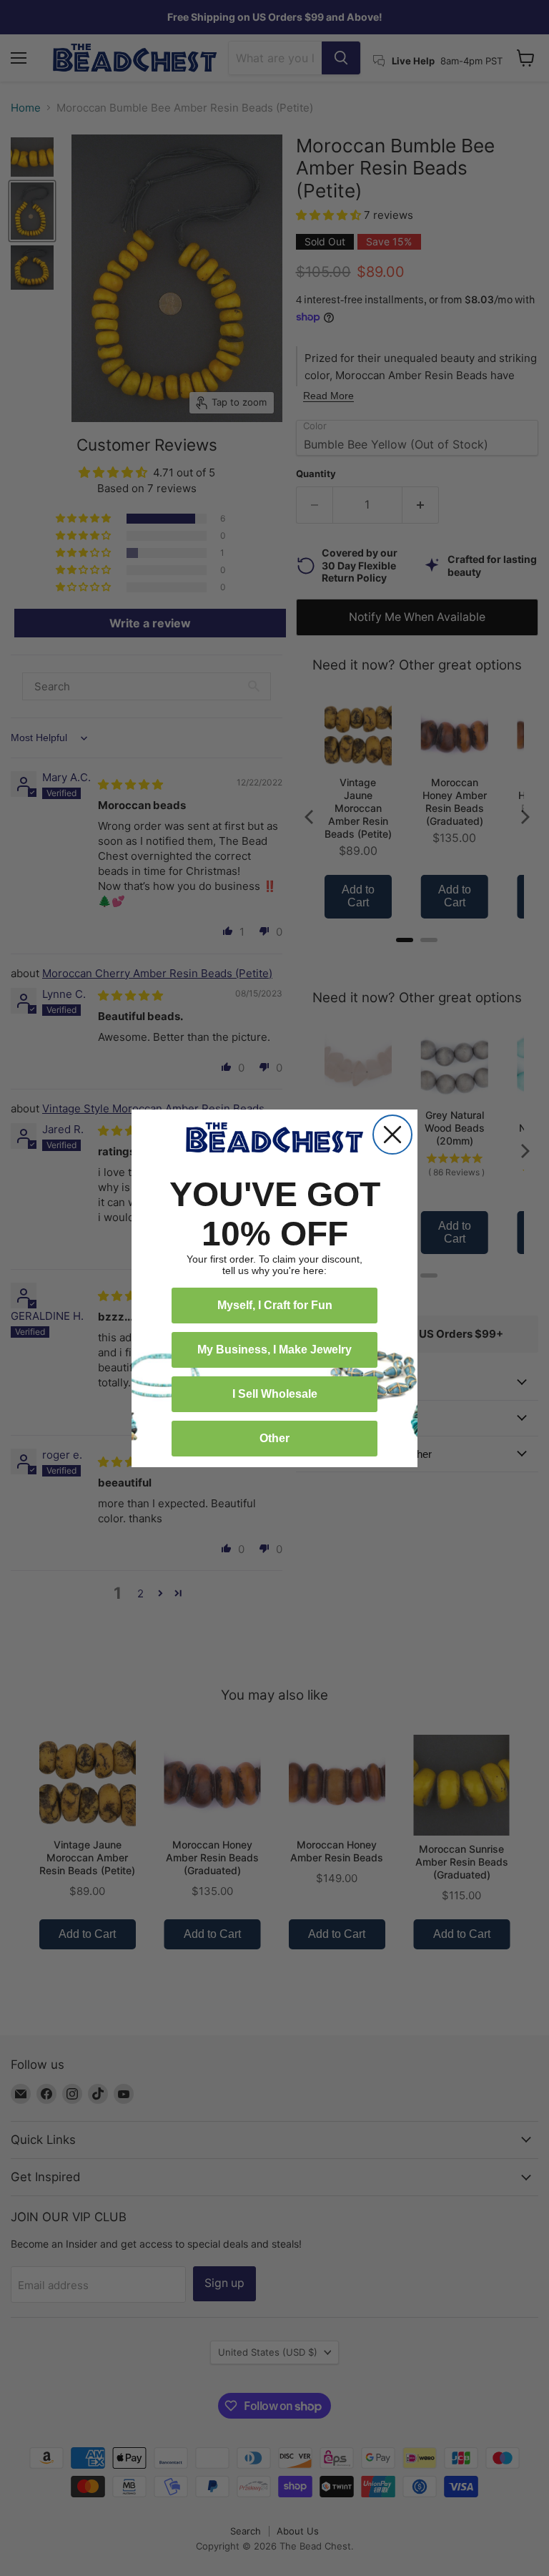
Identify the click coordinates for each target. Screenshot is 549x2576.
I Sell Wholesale (275, 1394)
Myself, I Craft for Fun (275, 1305)
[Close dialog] (392, 1135)
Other (274, 1438)
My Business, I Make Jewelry (274, 1350)
